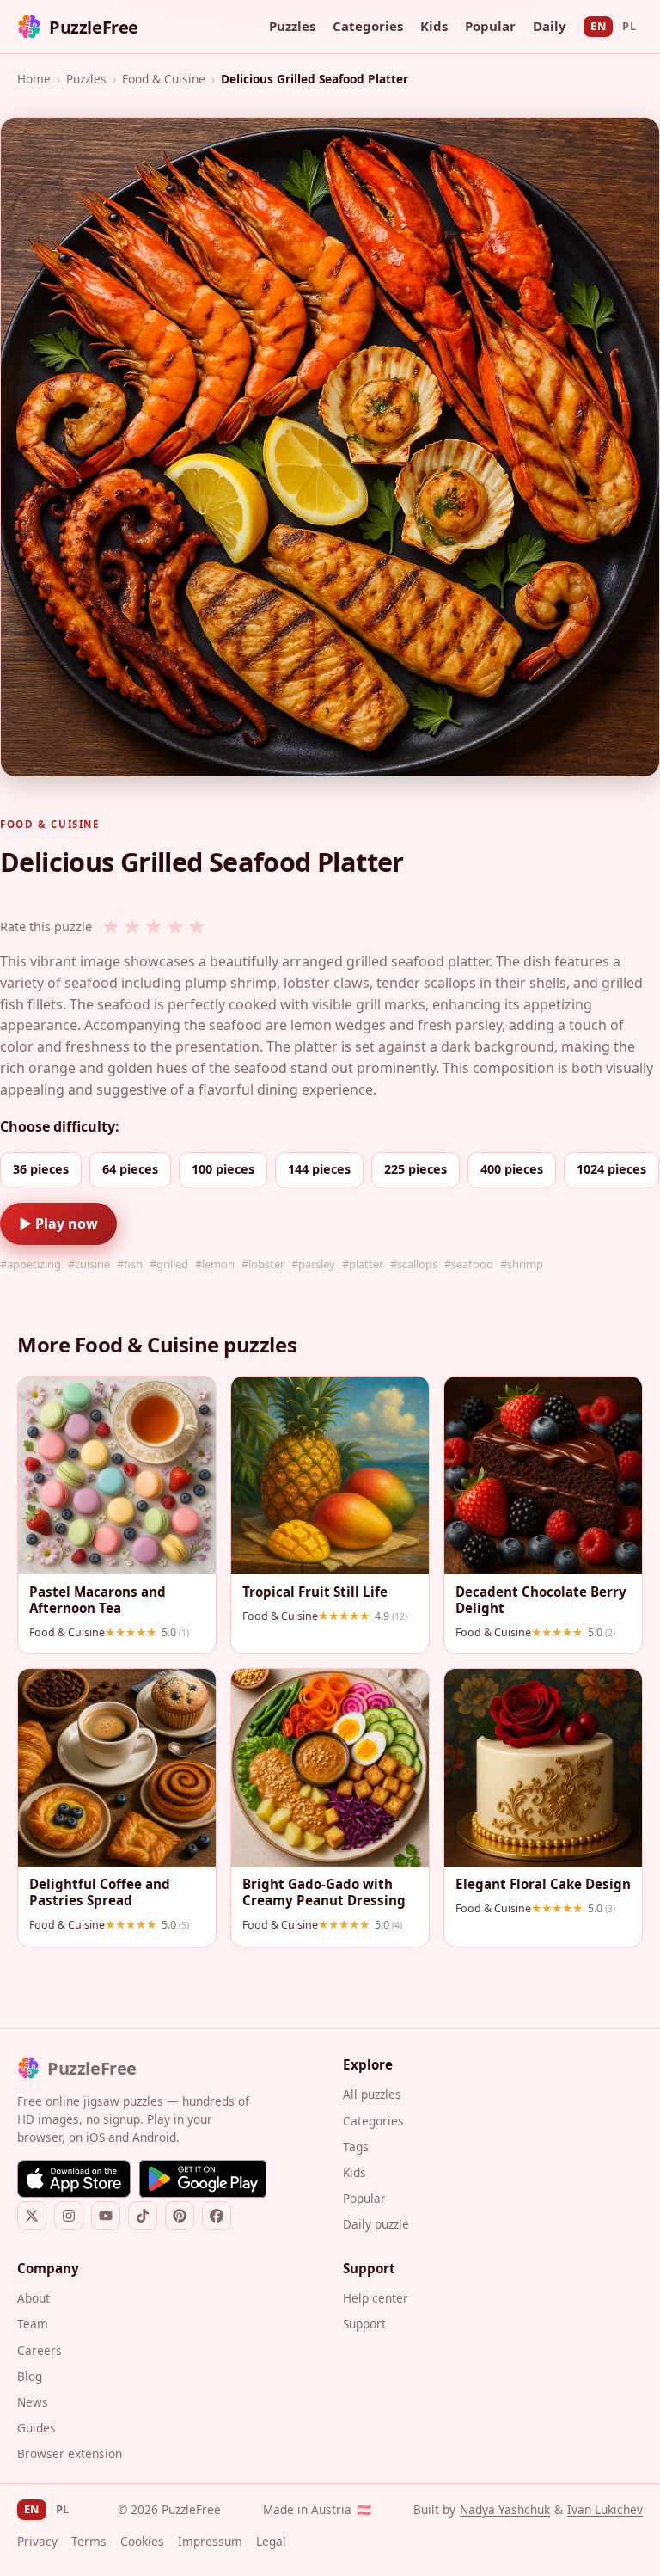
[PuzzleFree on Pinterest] (180, 2216)
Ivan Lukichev (605, 2509)
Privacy (37, 2541)
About (34, 2298)
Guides (37, 2428)
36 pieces (41, 1169)
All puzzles (372, 2094)
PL (629, 26)
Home (34, 79)
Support (364, 2324)
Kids (434, 26)
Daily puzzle (376, 2224)
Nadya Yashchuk (505, 2509)
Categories (368, 26)
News (33, 2402)
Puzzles (292, 26)
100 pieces (223, 1169)
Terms (89, 2541)
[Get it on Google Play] (203, 2179)
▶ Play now (58, 1224)
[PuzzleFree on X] (32, 2216)
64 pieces (130, 1169)
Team (33, 2324)
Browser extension (70, 2453)
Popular (490, 26)
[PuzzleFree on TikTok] (143, 2216)
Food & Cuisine (164, 79)
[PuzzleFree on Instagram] (69, 2216)
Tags (356, 2147)
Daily (550, 26)
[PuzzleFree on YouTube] (106, 2216)
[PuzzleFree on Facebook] (217, 2216)
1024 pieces (611, 1169)
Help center (376, 2298)
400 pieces (512, 1169)
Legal (271, 2541)
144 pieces (319, 1169)
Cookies (142, 2541)
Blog (30, 2376)
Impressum (210, 2541)
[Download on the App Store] (74, 2179)
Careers (40, 2350)
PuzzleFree (94, 27)
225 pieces (416, 1169)
